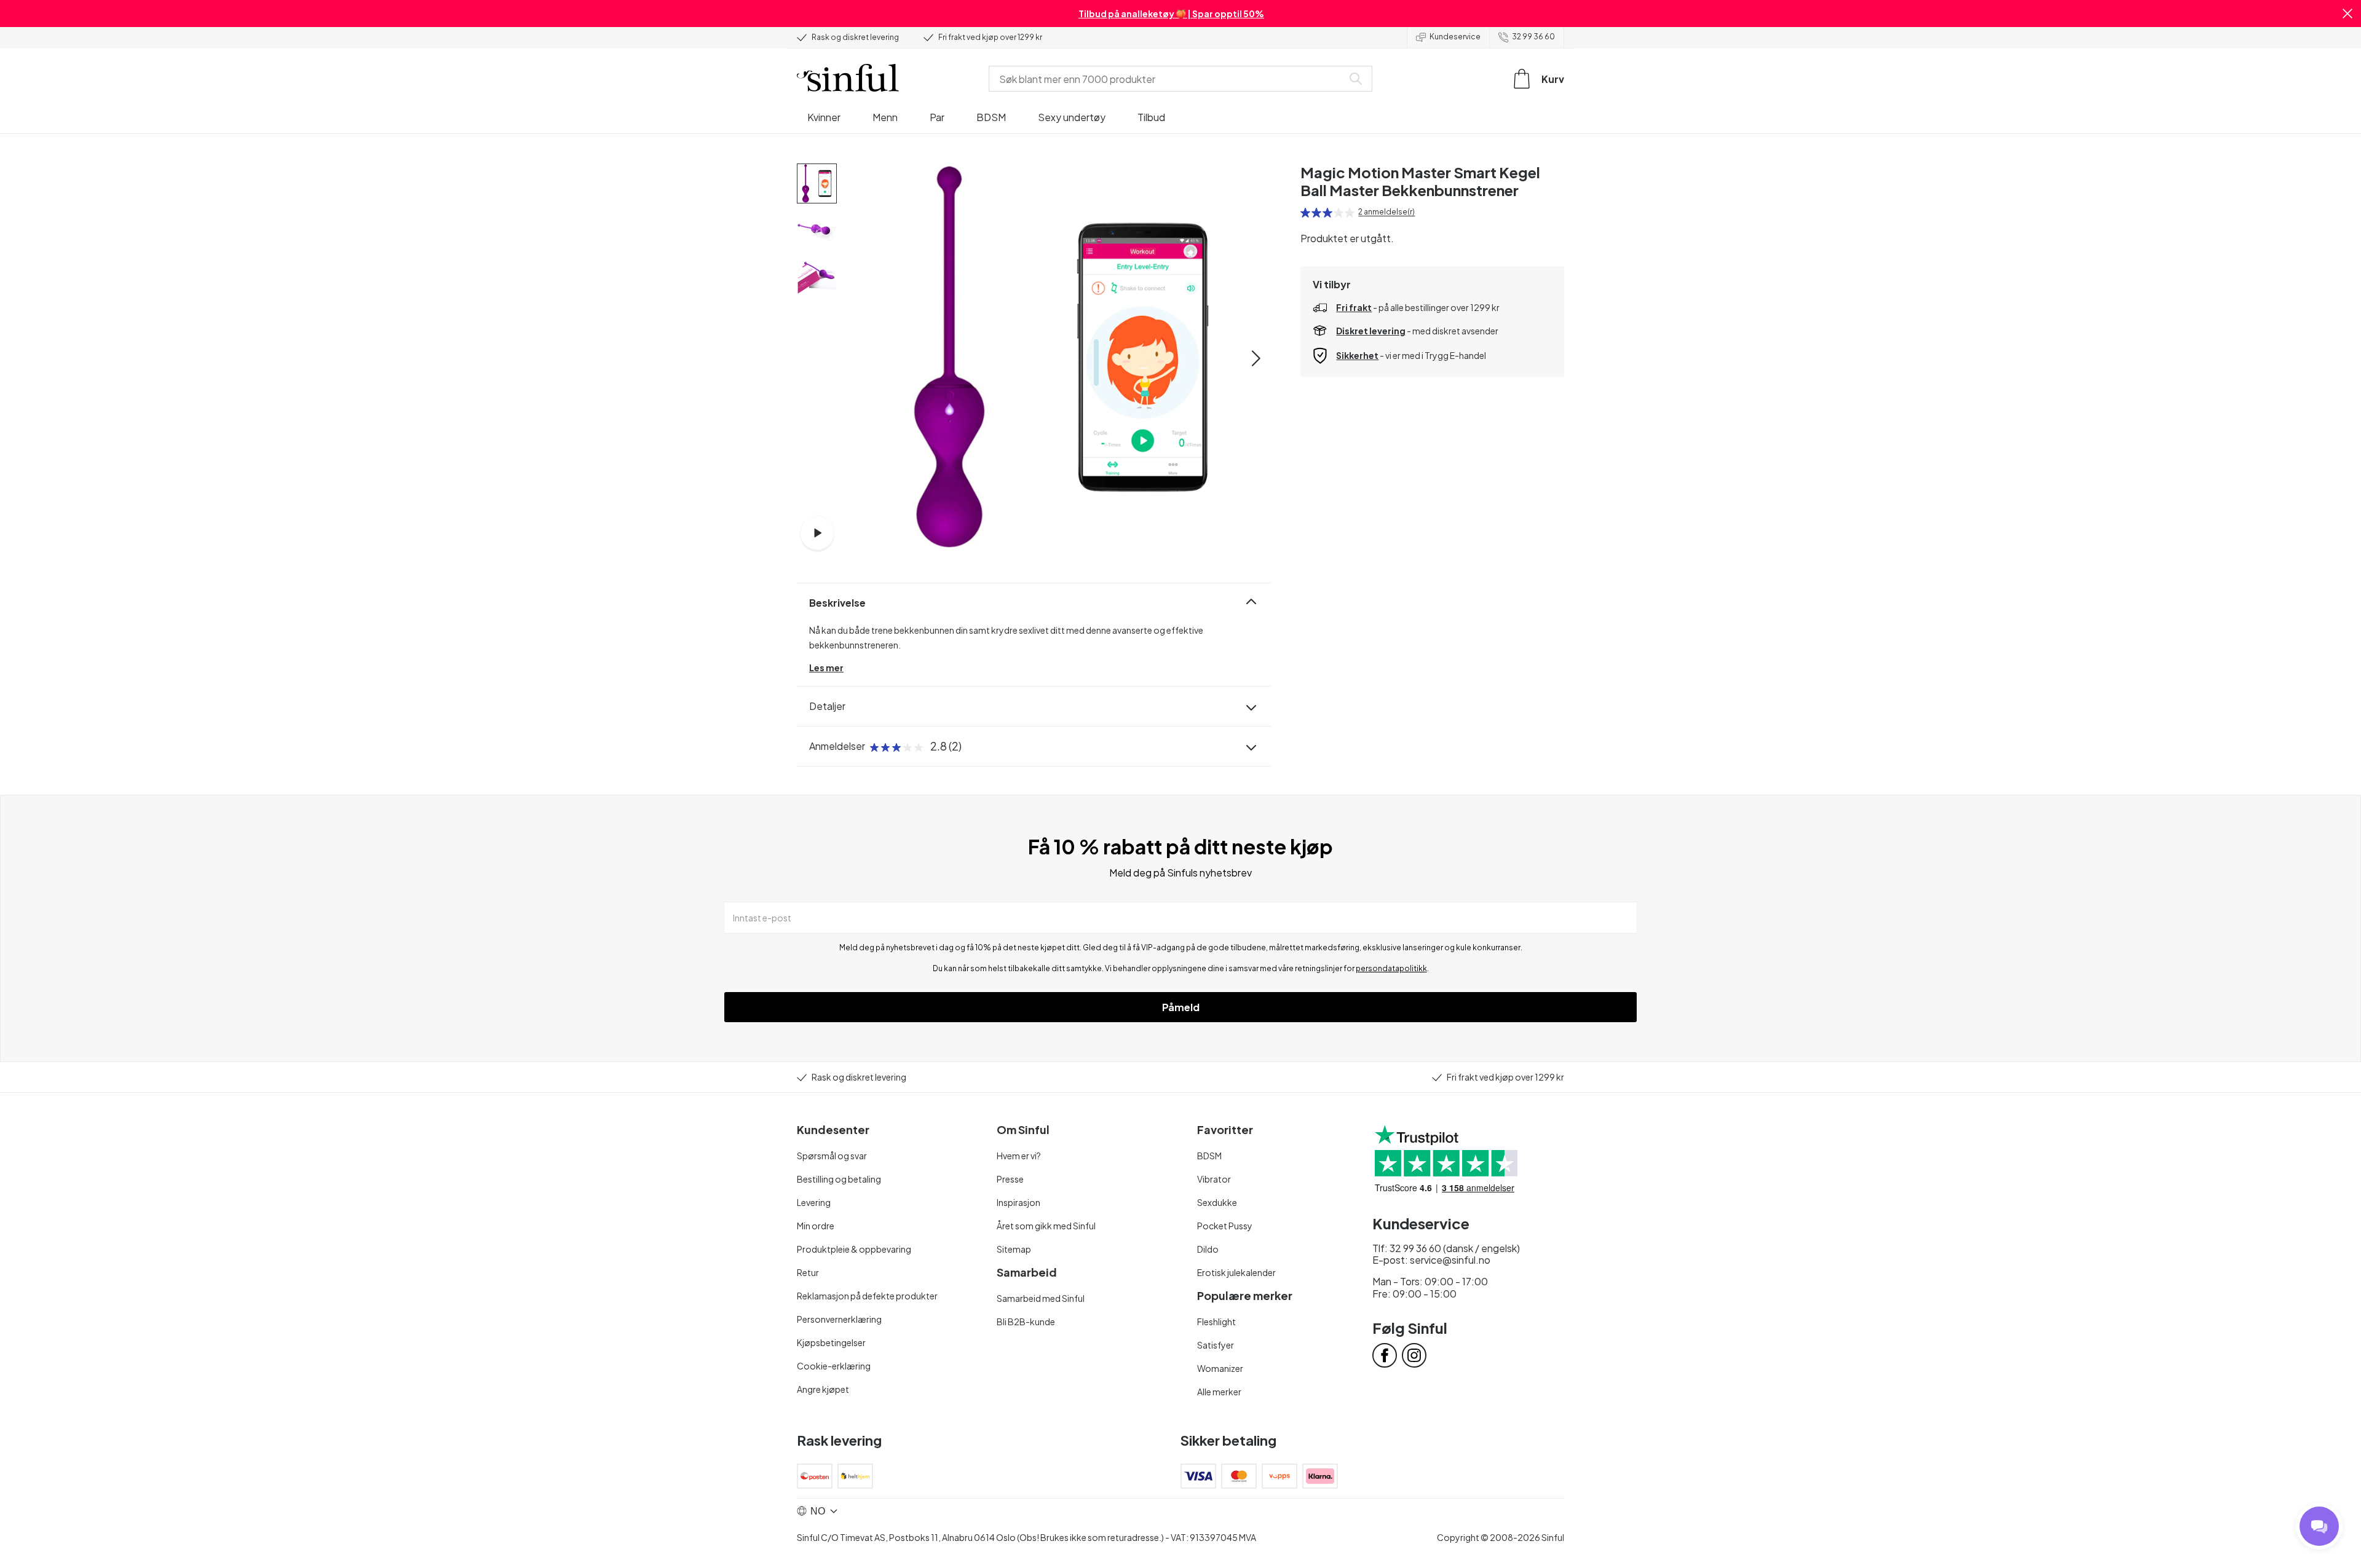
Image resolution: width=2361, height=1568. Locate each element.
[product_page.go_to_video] (817, 533)
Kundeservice (1455, 37)
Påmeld (1181, 1007)
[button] (2347, 14)
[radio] (1305, 213)
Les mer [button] (826, 668)
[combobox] (1168, 79)
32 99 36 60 (1533, 37)
